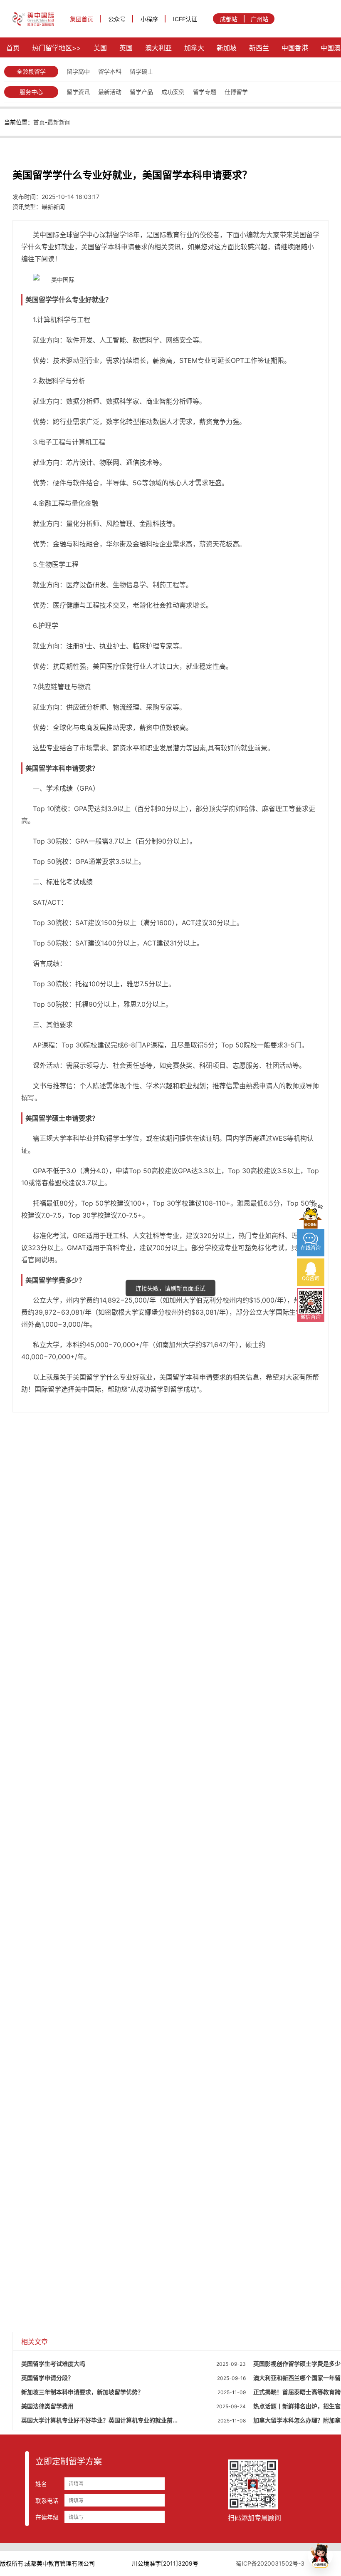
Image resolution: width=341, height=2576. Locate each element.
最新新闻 (59, 122)
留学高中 (78, 71)
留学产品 (141, 92)
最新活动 (110, 92)
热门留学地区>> (57, 48)
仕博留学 (236, 92)
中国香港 (295, 48)
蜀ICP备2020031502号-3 (270, 2563)
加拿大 (194, 48)
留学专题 (205, 92)
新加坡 (227, 48)
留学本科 (110, 71)
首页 (13, 48)
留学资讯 (78, 92)
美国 (100, 48)
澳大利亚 (158, 48)
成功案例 (173, 92)
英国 (126, 48)
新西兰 (259, 48)
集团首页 (82, 19)
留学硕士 (141, 71)
